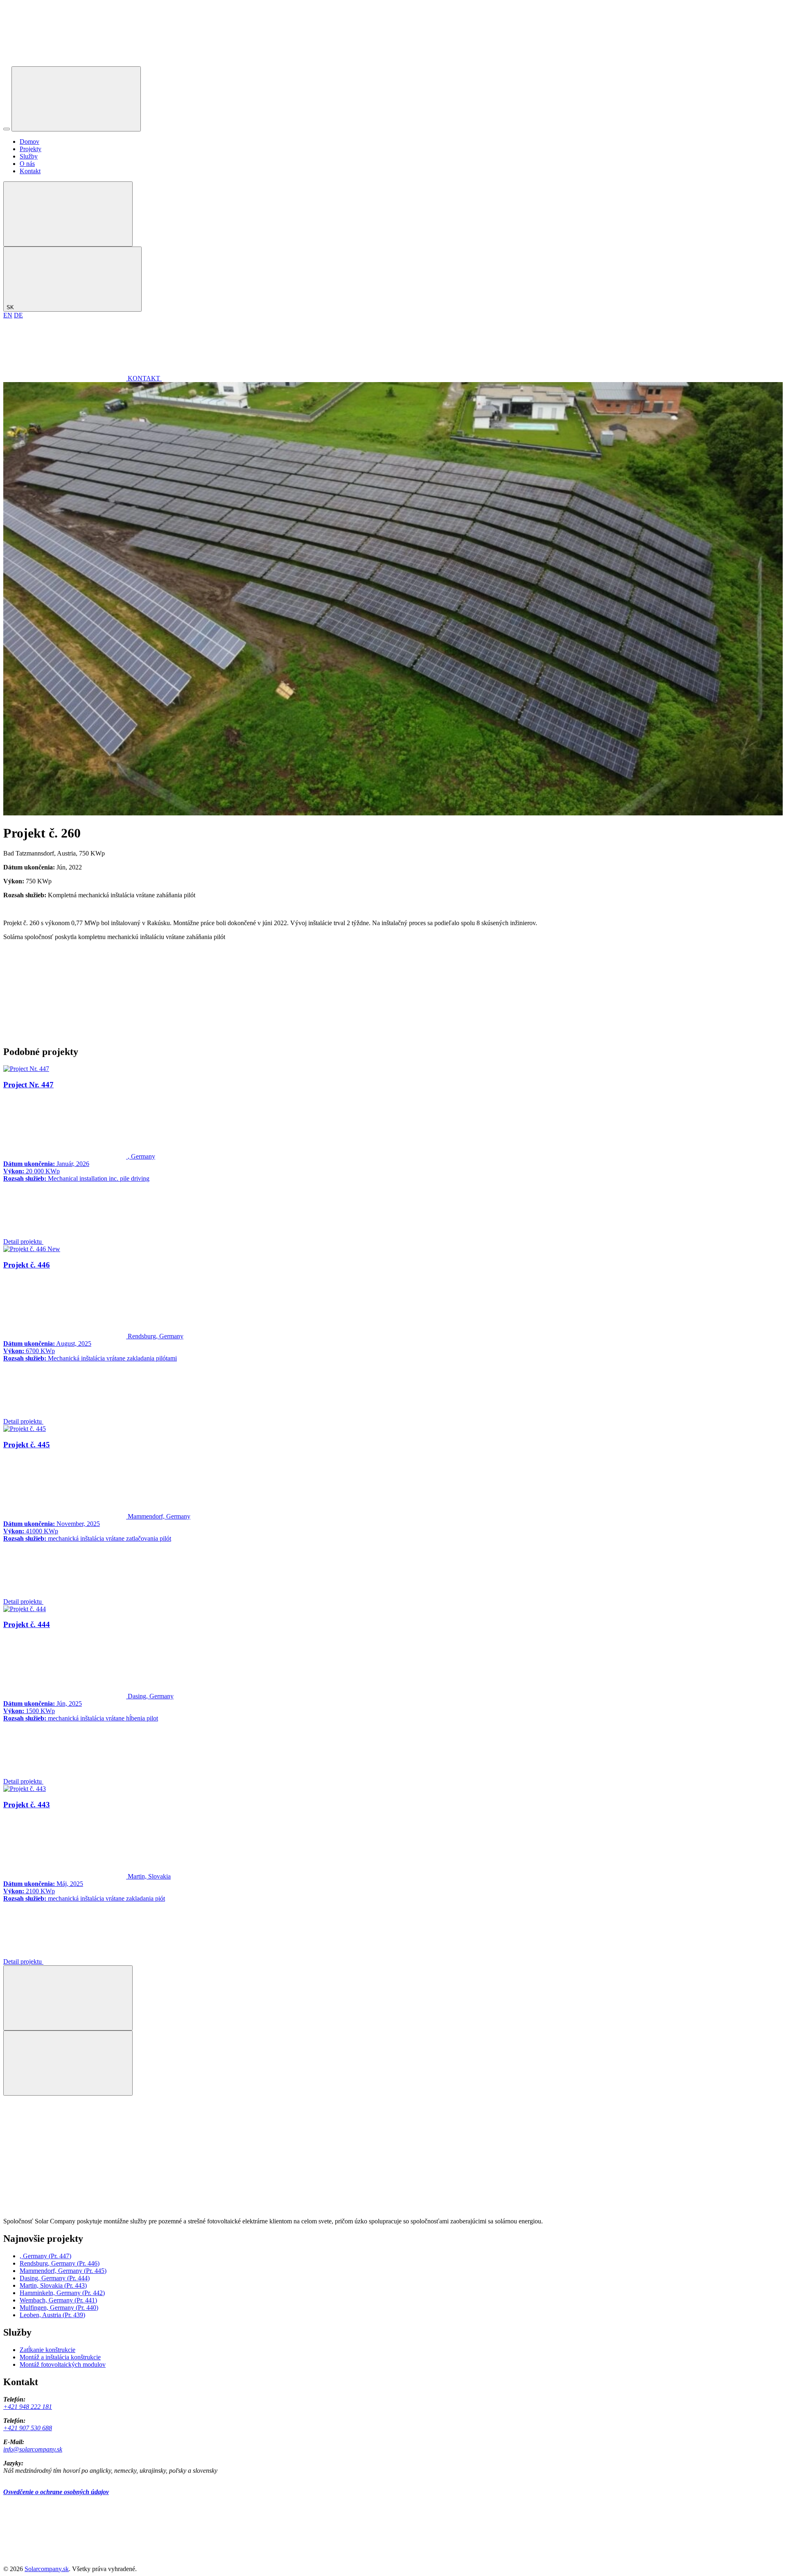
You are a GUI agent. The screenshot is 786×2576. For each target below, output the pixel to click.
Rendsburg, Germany (60, 2263)
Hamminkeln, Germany (62, 2293)
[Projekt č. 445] (25, 1429)
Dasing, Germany (55, 2278)
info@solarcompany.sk (33, 2449)
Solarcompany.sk (47, 2569)
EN (8, 315)
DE (18, 315)
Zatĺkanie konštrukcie (47, 2350)
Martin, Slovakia (53, 2285)
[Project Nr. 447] (26, 1069)
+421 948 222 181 (28, 2407)
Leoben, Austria (52, 2315)
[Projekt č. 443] (25, 1789)
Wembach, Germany (58, 2300)
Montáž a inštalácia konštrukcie (60, 2357)
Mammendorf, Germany (63, 2271)
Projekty (30, 149)
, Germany (45, 2256)
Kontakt (30, 171)
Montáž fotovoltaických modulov (63, 2364)
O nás (27, 164)
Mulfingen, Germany (59, 2308)
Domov (29, 141)
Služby (29, 156)
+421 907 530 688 (28, 2428)
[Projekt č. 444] (25, 1609)
